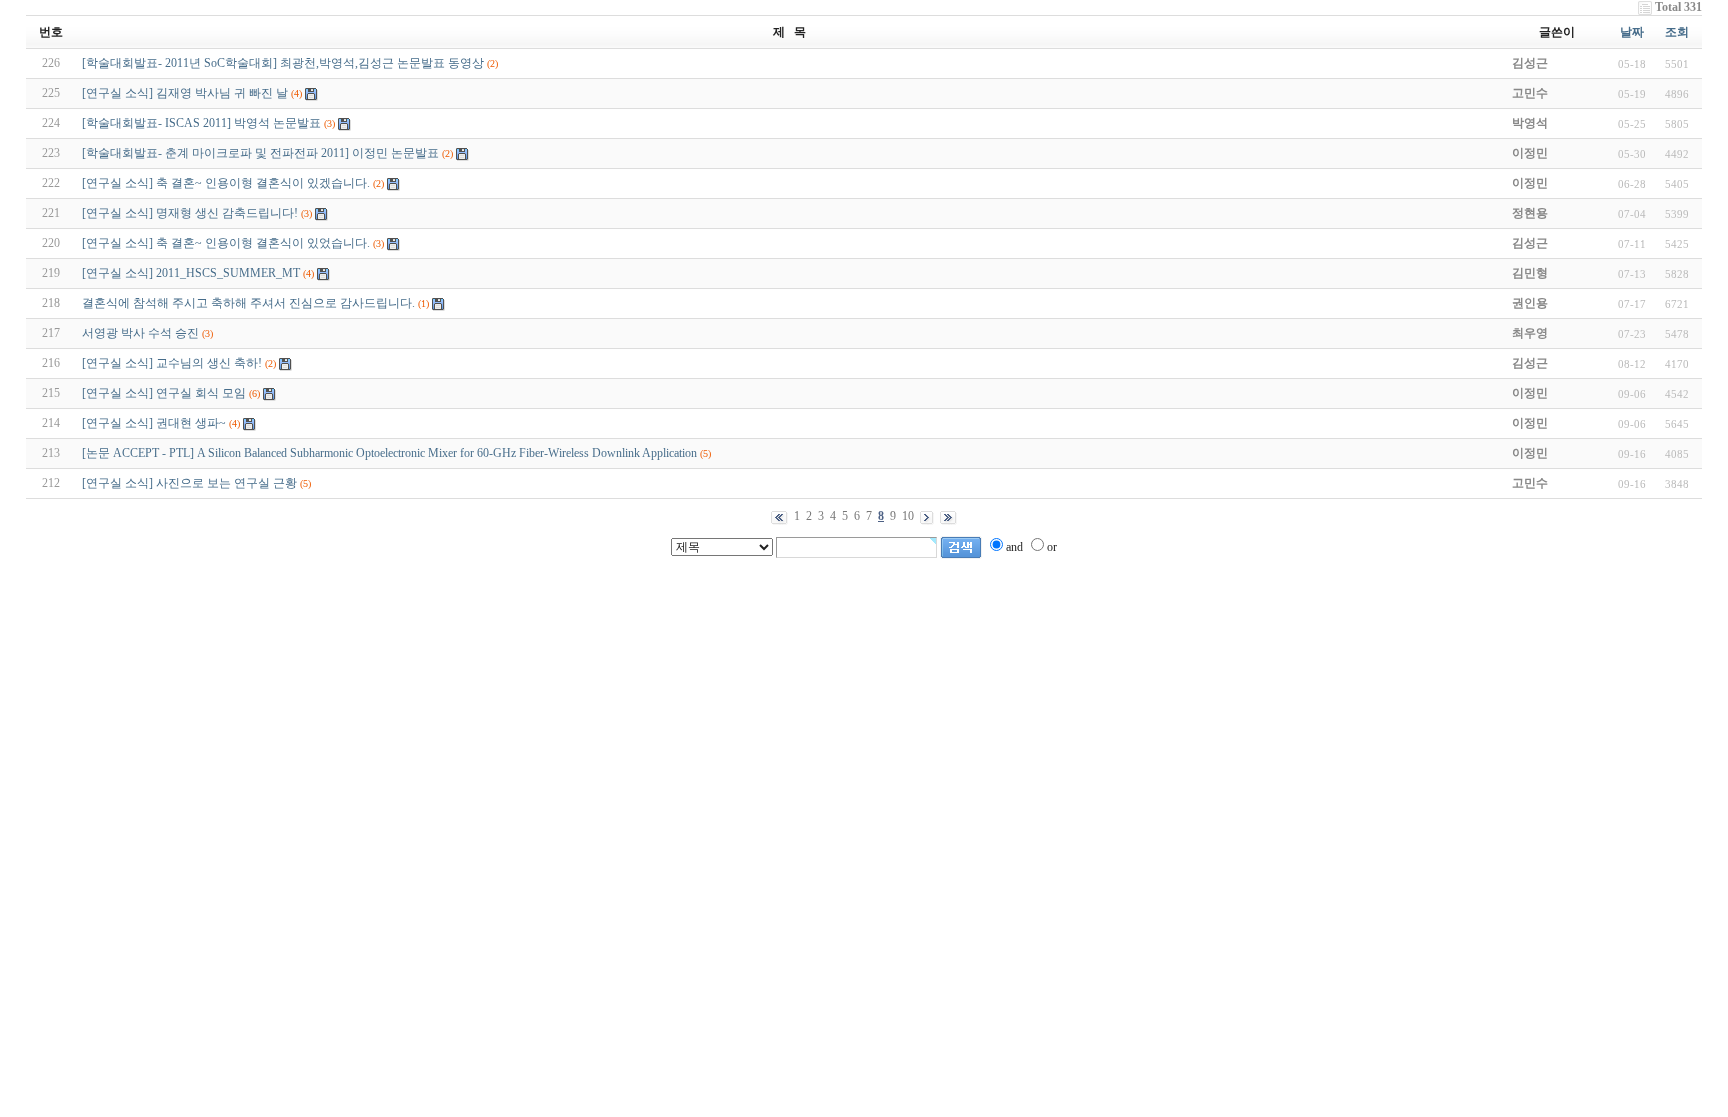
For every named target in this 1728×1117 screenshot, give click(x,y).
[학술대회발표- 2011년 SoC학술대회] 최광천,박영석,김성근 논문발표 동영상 (283, 63)
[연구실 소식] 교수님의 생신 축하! (172, 363)
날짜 (1632, 32)
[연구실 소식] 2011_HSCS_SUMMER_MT (191, 273)
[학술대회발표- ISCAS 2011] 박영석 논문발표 (201, 123)
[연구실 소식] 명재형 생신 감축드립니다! (190, 213)
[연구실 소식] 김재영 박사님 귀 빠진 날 (185, 93)
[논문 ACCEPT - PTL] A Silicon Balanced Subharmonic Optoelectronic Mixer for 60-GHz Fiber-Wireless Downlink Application (389, 453)
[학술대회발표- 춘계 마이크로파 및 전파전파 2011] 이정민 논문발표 (260, 153)
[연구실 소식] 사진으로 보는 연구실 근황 (189, 483)
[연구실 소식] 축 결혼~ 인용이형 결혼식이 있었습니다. (226, 243)
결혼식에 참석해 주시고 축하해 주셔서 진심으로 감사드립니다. (248, 303)
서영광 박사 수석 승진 (140, 333)
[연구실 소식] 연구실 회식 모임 (164, 393)
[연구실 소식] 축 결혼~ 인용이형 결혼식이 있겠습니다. (226, 183)
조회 (1677, 32)
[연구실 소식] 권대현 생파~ (154, 423)
